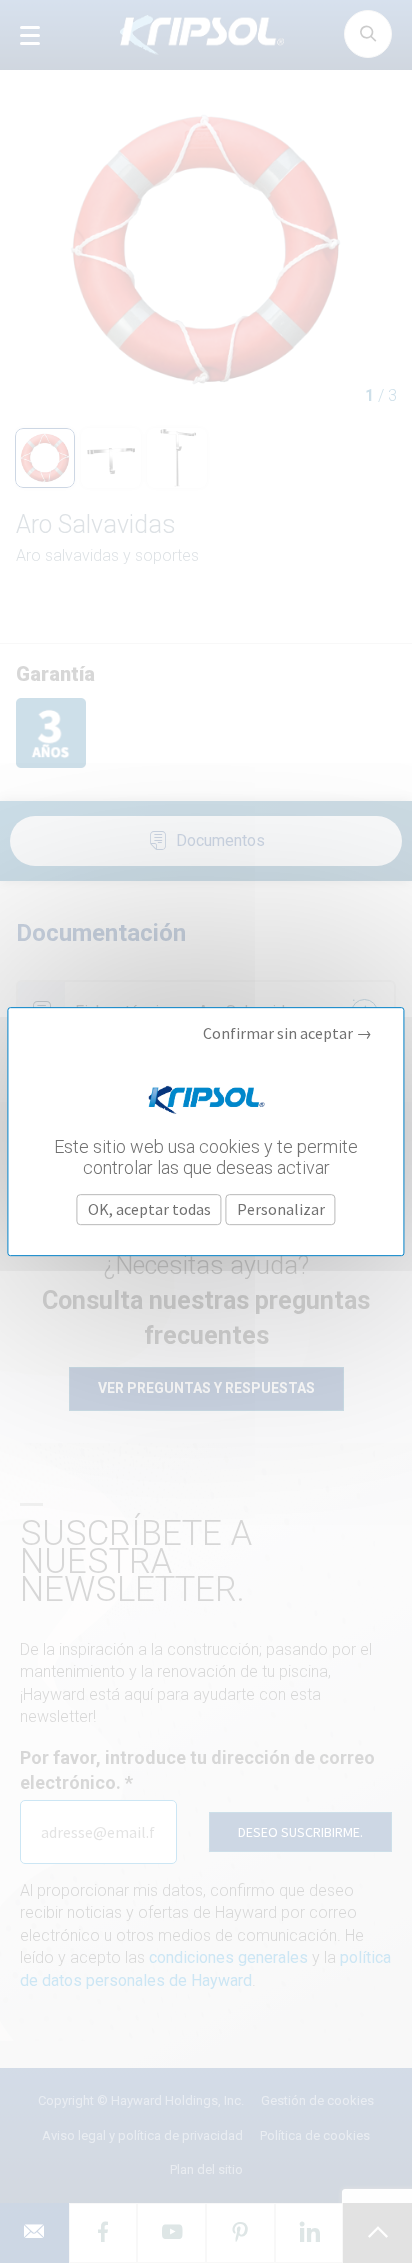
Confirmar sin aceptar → (287, 1033)
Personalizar (281, 1209)
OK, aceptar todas (149, 1209)
